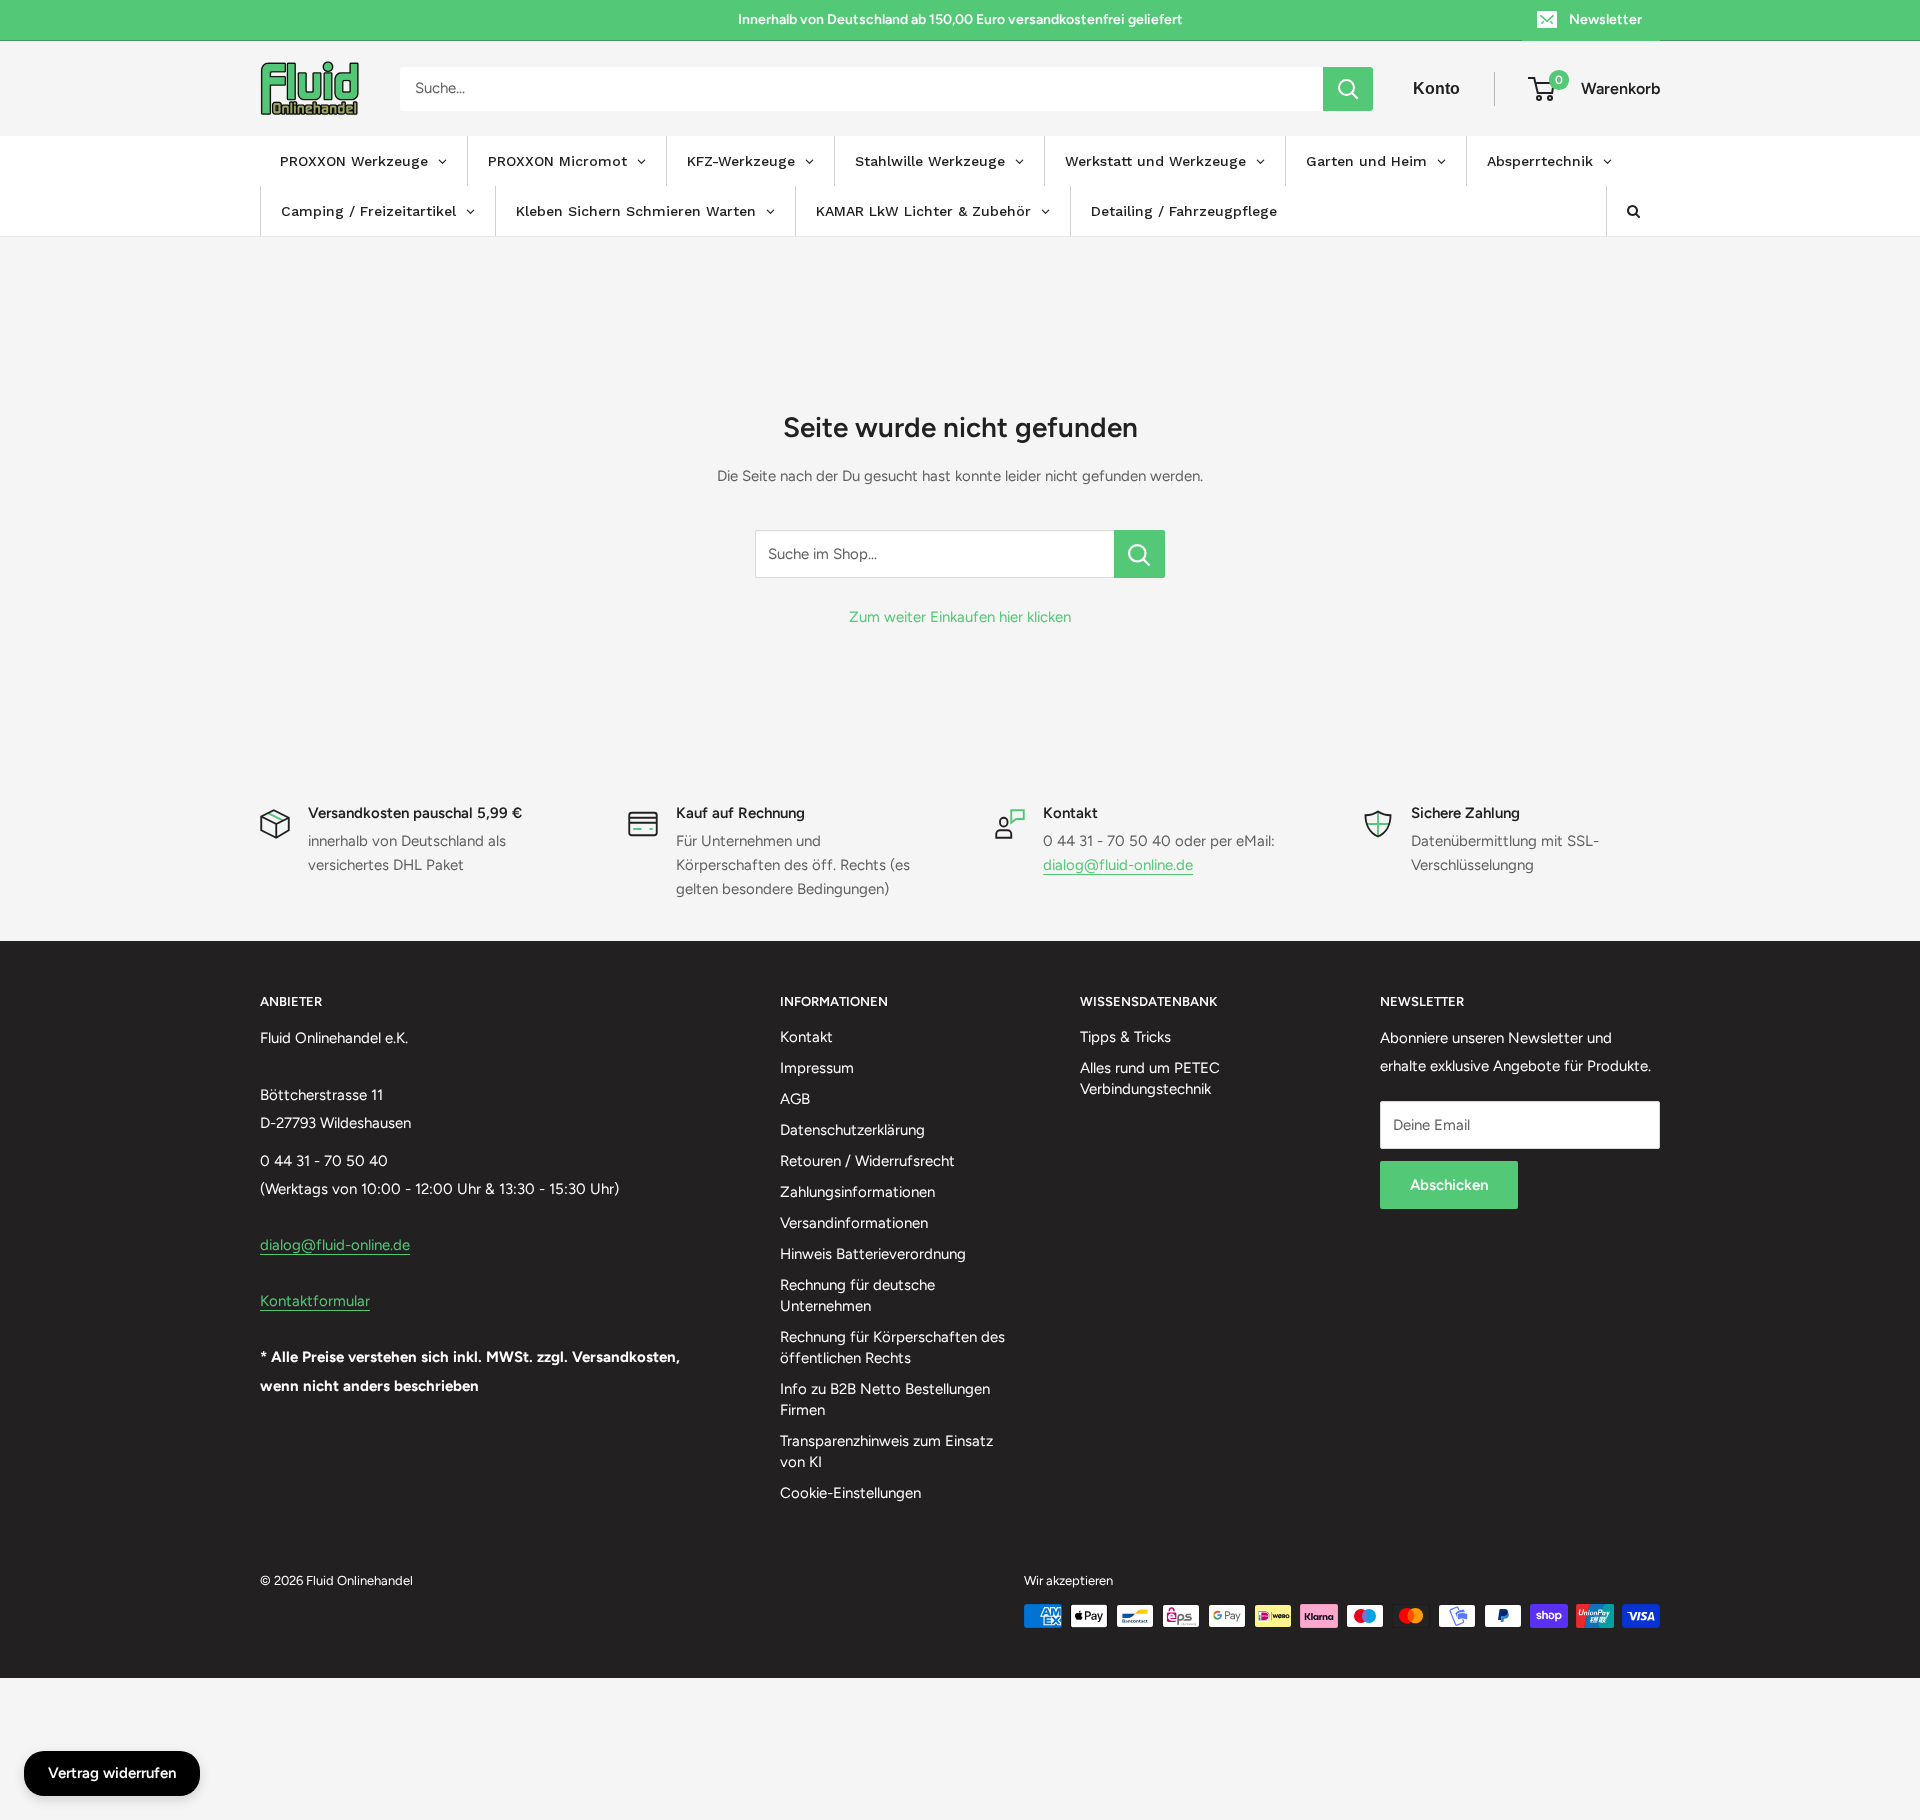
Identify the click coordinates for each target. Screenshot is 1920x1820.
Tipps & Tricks (1125, 1037)
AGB (795, 1099)
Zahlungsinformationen (857, 1192)
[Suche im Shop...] (1139, 554)
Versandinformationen (854, 1223)
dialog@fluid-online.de (1118, 865)
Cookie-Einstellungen (850, 1493)
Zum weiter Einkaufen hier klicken (960, 617)
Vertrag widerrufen (112, 1773)
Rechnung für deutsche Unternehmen (857, 1295)
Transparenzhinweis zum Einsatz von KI (886, 1451)
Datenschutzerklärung (852, 1130)
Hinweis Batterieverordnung (873, 1254)
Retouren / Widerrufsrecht (867, 1161)
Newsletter (1605, 19)
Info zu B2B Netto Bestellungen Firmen (885, 1399)
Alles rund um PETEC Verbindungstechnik (1150, 1078)
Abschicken (1449, 1185)
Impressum (817, 1068)
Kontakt (806, 1037)
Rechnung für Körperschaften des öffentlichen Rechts (892, 1347)
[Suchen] (1348, 89)
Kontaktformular (315, 1301)
